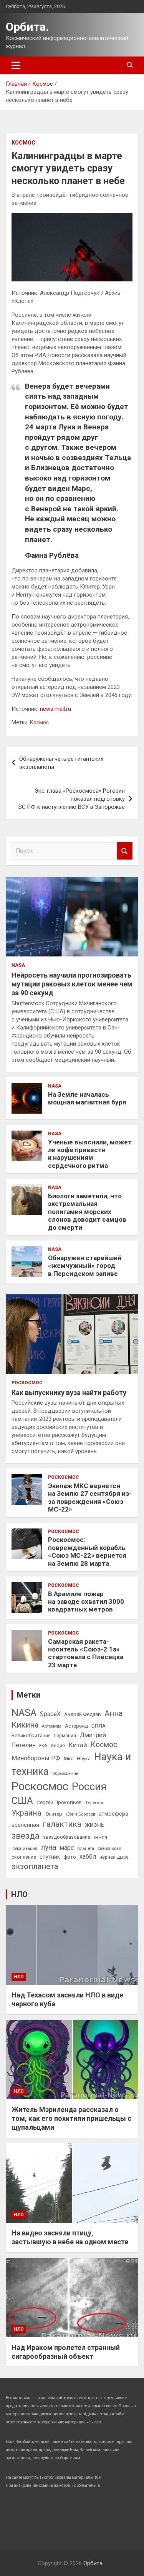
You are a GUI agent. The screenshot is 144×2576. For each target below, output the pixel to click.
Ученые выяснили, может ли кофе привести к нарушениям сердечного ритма (90, 1154)
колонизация (24, 1848)
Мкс (69, 1758)
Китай (78, 1745)
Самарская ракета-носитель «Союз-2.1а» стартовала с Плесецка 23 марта (86, 1653)
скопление (24, 1857)
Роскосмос (27, 1383)
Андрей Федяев (83, 1714)
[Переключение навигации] (16, 65)
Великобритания (31, 1735)
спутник (50, 1857)
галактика (62, 1824)
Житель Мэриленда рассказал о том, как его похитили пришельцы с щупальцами (71, 2119)
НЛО (19, 1894)
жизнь (95, 1824)
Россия (89, 1787)
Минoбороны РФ (36, 1758)
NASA (18, 965)
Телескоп (95, 1803)
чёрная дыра (114, 1857)
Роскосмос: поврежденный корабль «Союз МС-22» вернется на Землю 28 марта (87, 1551)
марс (67, 1848)
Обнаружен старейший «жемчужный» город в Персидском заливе (85, 1266)
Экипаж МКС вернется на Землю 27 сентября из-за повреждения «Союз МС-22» (90, 1498)
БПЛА (98, 1726)
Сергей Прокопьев (59, 1802)
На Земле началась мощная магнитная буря (87, 1098)
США (22, 1801)
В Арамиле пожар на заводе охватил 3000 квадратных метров (86, 1602)
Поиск (125, 851)
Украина (26, 1813)
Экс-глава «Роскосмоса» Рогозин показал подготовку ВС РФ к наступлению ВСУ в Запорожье (72, 799)
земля (100, 1837)
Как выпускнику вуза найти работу (69, 1393)
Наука (84, 1759)
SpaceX (50, 1714)
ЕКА (43, 1746)
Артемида (52, 1726)
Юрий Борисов (80, 1814)
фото (70, 1857)
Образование (65, 1774)
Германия (65, 1736)
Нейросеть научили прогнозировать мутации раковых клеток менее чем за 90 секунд (72, 984)
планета (86, 1848)
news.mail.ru (55, 709)
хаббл (88, 1857)
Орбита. (27, 27)
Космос (23, 143)
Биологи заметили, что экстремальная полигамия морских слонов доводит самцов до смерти (87, 1212)
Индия (58, 1746)
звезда (26, 1836)
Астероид (76, 1726)
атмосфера (113, 1814)
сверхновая (109, 1848)
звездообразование (67, 1837)
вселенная (25, 1825)
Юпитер (53, 1814)
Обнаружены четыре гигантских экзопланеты (61, 763)
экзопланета (35, 1866)
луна (48, 1847)
